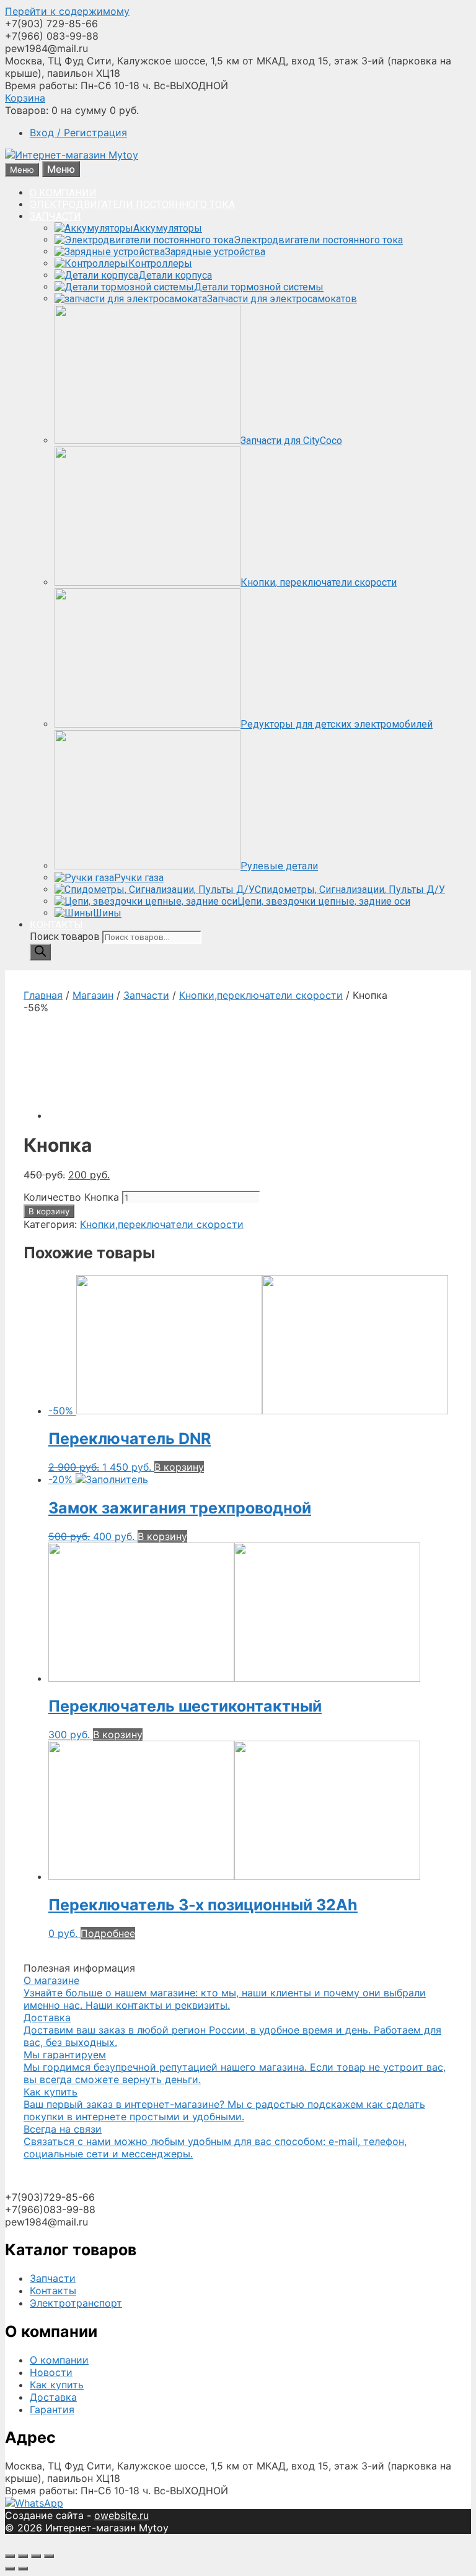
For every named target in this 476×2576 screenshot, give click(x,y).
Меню (61, 169)
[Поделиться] (23, 2556)
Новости (51, 2372)
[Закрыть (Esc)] (10, 2556)
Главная (43, 995)
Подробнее (108, 1933)
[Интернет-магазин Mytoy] (72, 155)
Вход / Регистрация (78, 133)
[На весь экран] (36, 2556)
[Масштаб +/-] (49, 2556)
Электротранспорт (76, 2303)
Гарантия (52, 2409)
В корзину (49, 1211)
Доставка (53, 2397)
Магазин (93, 995)
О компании (59, 2360)
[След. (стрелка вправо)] (23, 2569)
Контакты (53, 2291)
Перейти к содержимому (67, 11)
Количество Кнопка (71, 1197)
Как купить (57, 2385)
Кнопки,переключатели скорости (261, 995)
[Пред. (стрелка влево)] (10, 2569)
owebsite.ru (121, 2515)
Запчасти (146, 995)
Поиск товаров (66, 937)
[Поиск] (40, 952)
